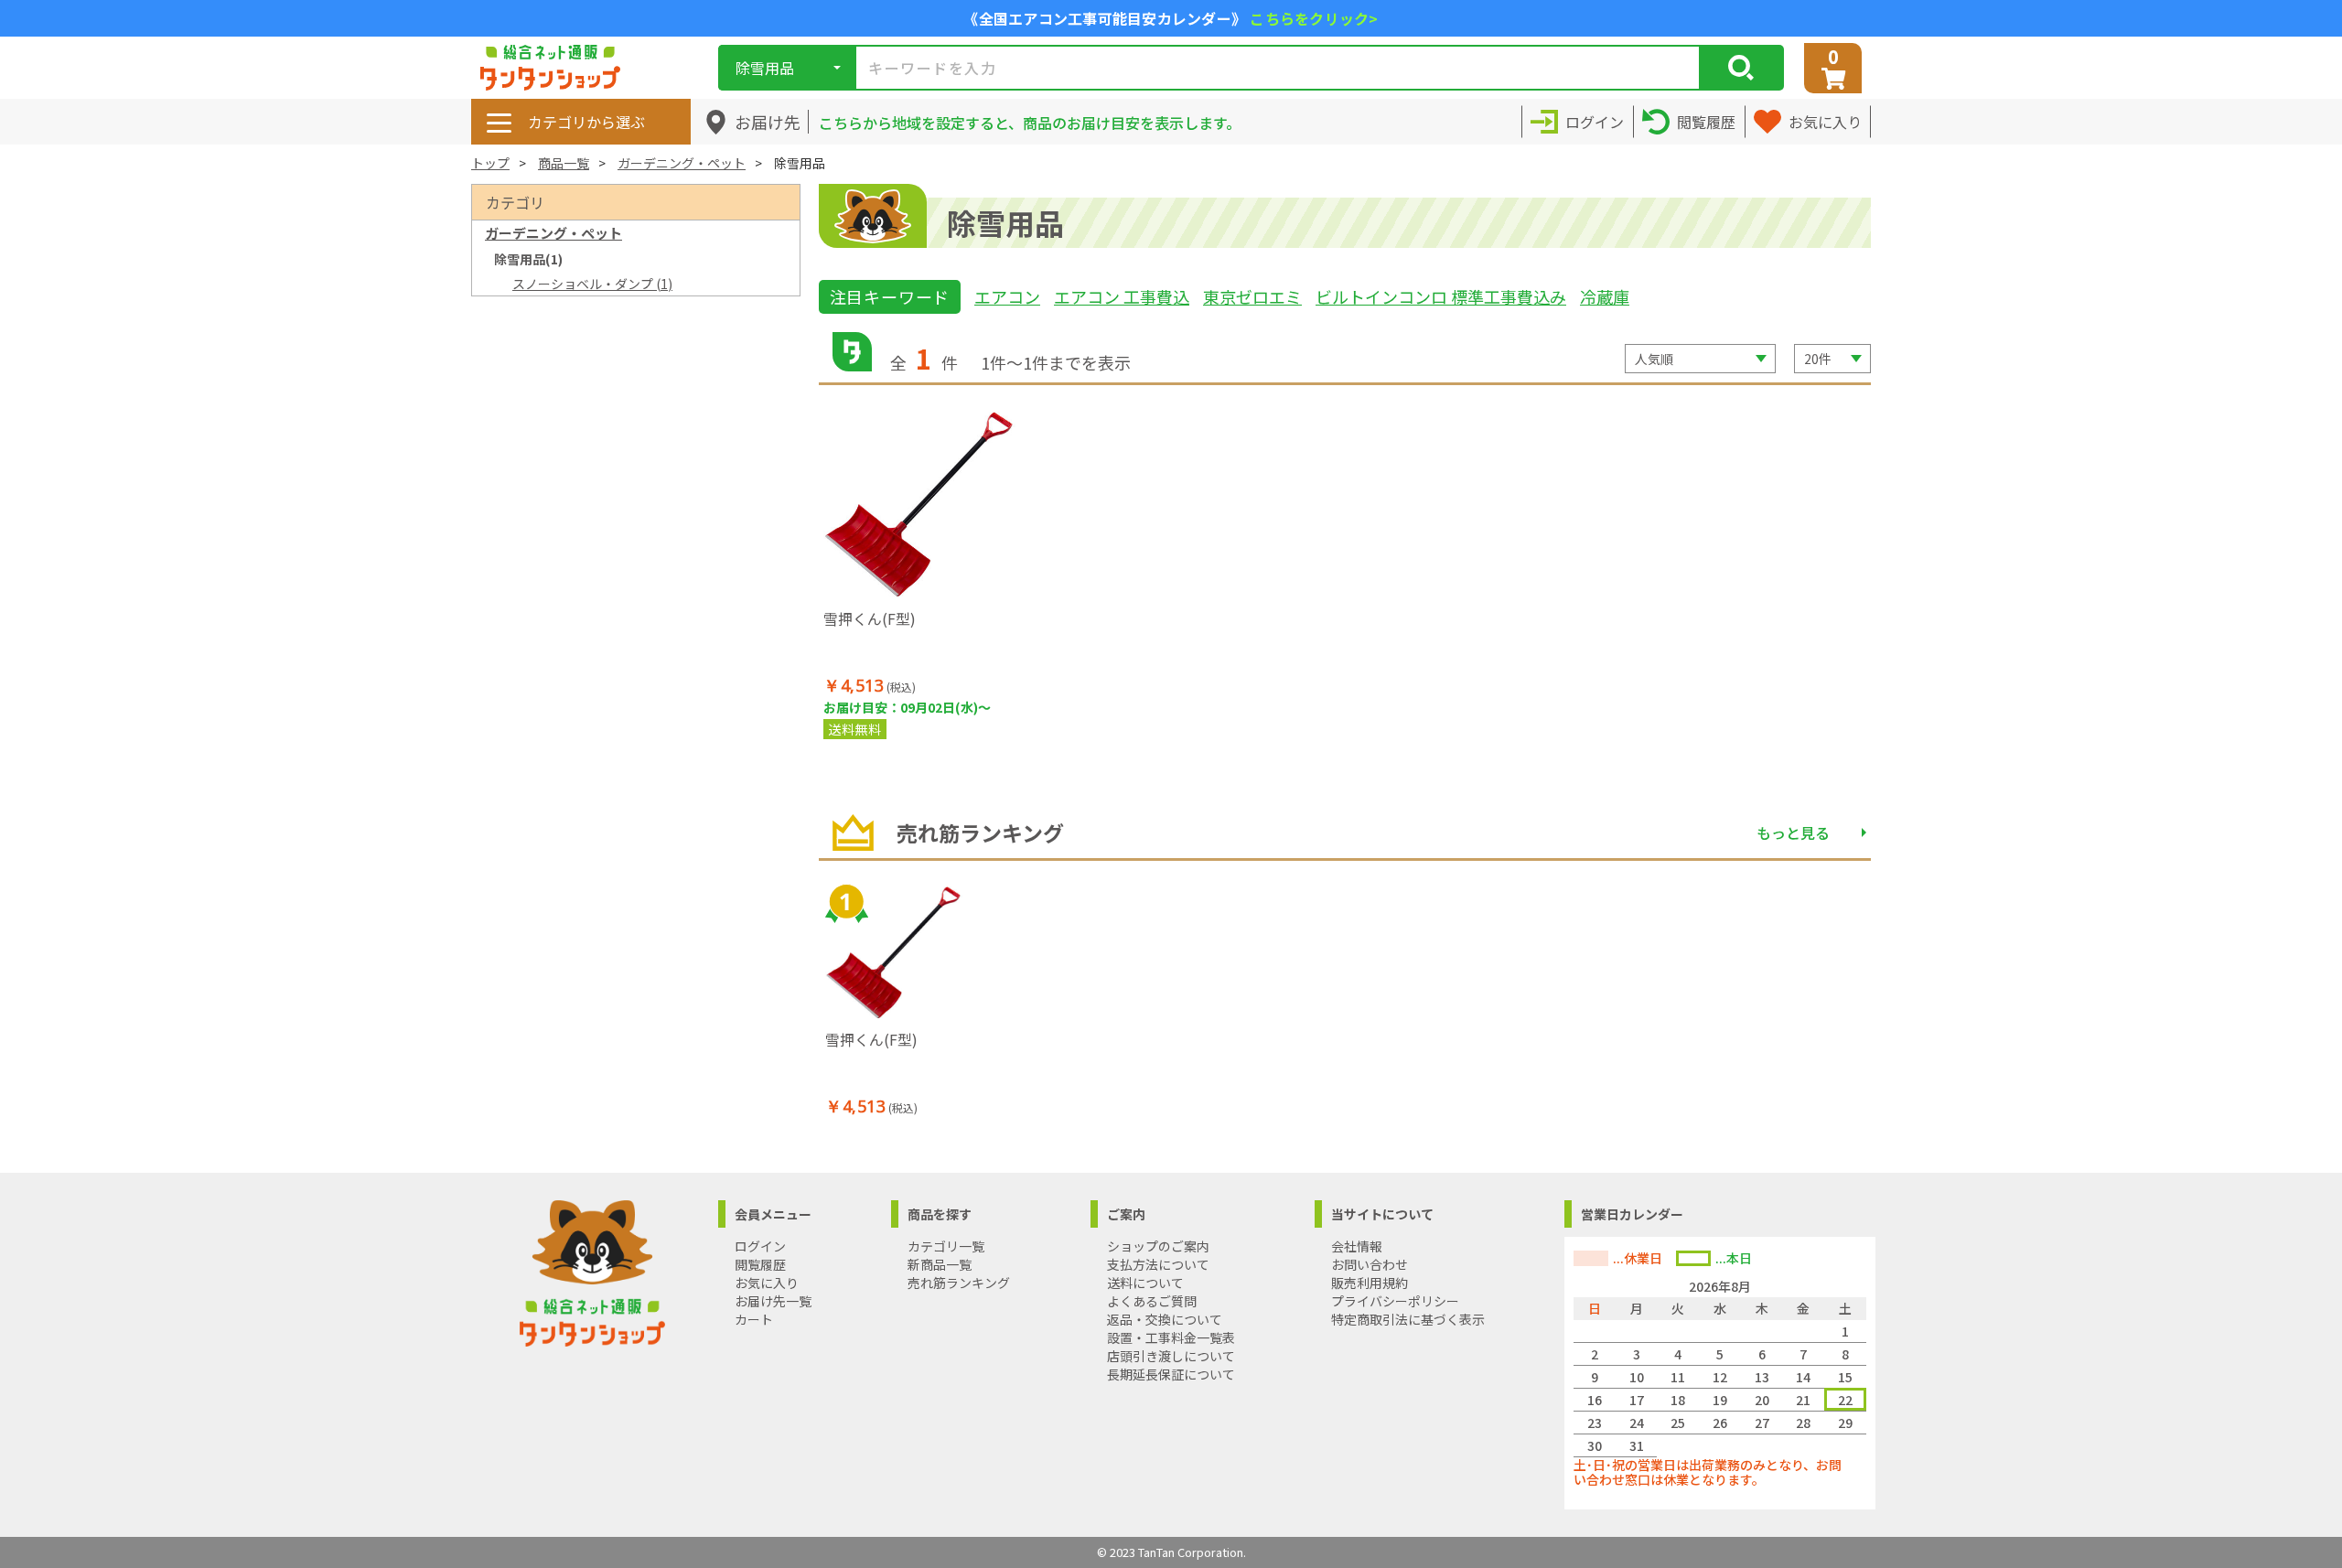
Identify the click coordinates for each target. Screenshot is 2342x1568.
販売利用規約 (1370, 1283)
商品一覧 (564, 163)
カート (754, 1319)
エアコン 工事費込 (1122, 296)
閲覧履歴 (760, 1264)
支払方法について (1158, 1264)
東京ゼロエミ (1252, 296)
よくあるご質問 (1152, 1301)
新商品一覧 (940, 1264)
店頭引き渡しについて (1171, 1356)
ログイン (760, 1246)
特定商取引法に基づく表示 (1408, 1319)
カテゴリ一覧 (946, 1246)
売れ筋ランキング (959, 1283)
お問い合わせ (1370, 1264)
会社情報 (1357, 1246)
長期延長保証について (1171, 1374)
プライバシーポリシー (1395, 1301)
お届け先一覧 (773, 1301)
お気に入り (767, 1283)
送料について (1145, 1283)
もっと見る (1793, 832)
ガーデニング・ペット (682, 163)
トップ (490, 163)
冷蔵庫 (1605, 296)
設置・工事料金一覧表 (1171, 1337)
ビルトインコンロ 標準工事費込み (1441, 296)
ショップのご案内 (1158, 1246)
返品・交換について (1165, 1319)
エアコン (1007, 296)
